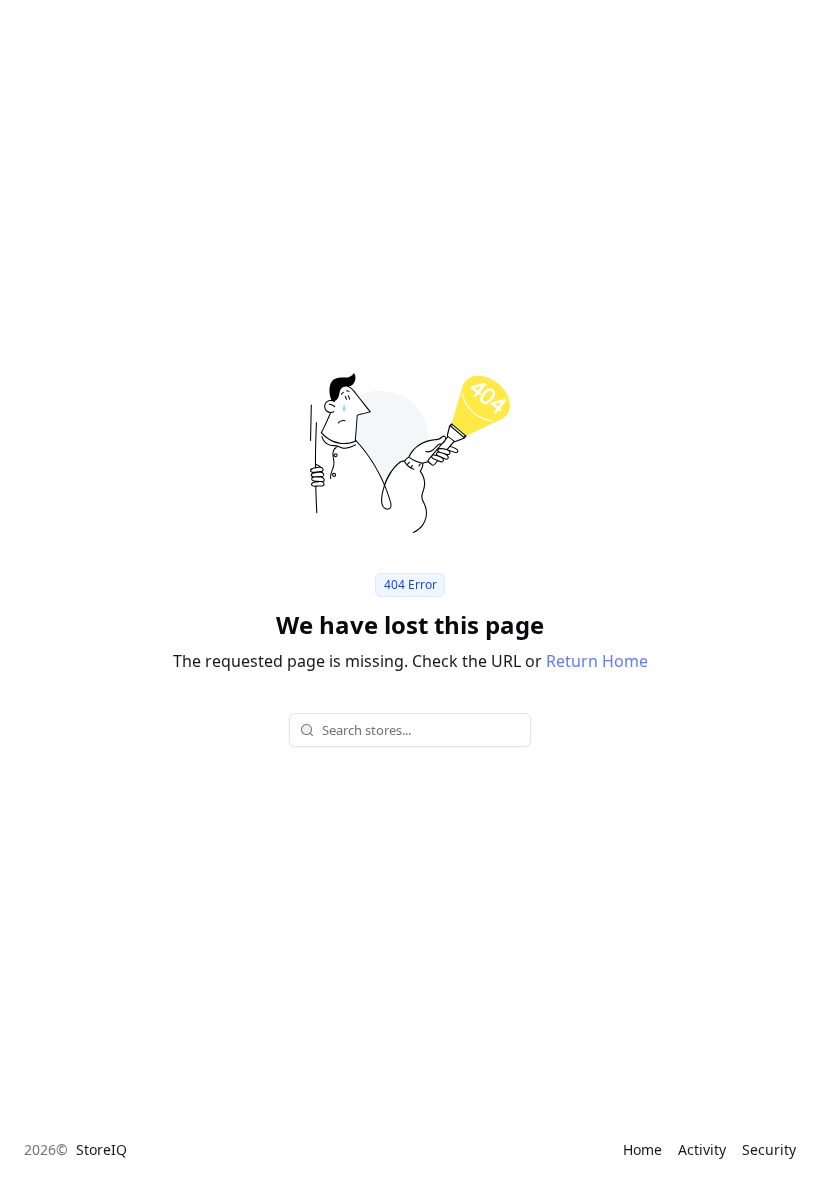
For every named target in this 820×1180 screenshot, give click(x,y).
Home (642, 1149)
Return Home (597, 661)
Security (769, 1149)
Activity (702, 1149)
